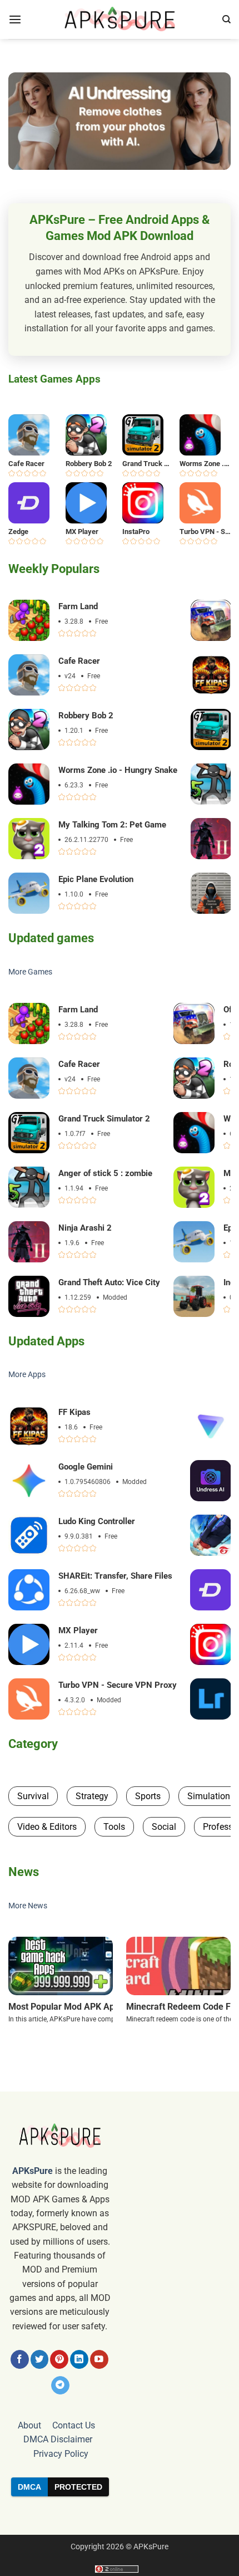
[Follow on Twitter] (40, 2359)
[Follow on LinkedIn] (79, 2359)
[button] (15, 20)
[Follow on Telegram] (60, 2385)
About (29, 2425)
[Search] (226, 19)
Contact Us (74, 2425)
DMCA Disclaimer (58, 2439)
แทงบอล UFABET (120, 2515)
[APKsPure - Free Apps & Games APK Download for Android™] (120, 19)
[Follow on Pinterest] (59, 2359)
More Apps (27, 1375)
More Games (30, 972)
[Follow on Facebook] (20, 2359)
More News (28, 1906)
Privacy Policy (61, 2454)
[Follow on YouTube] (99, 2359)
